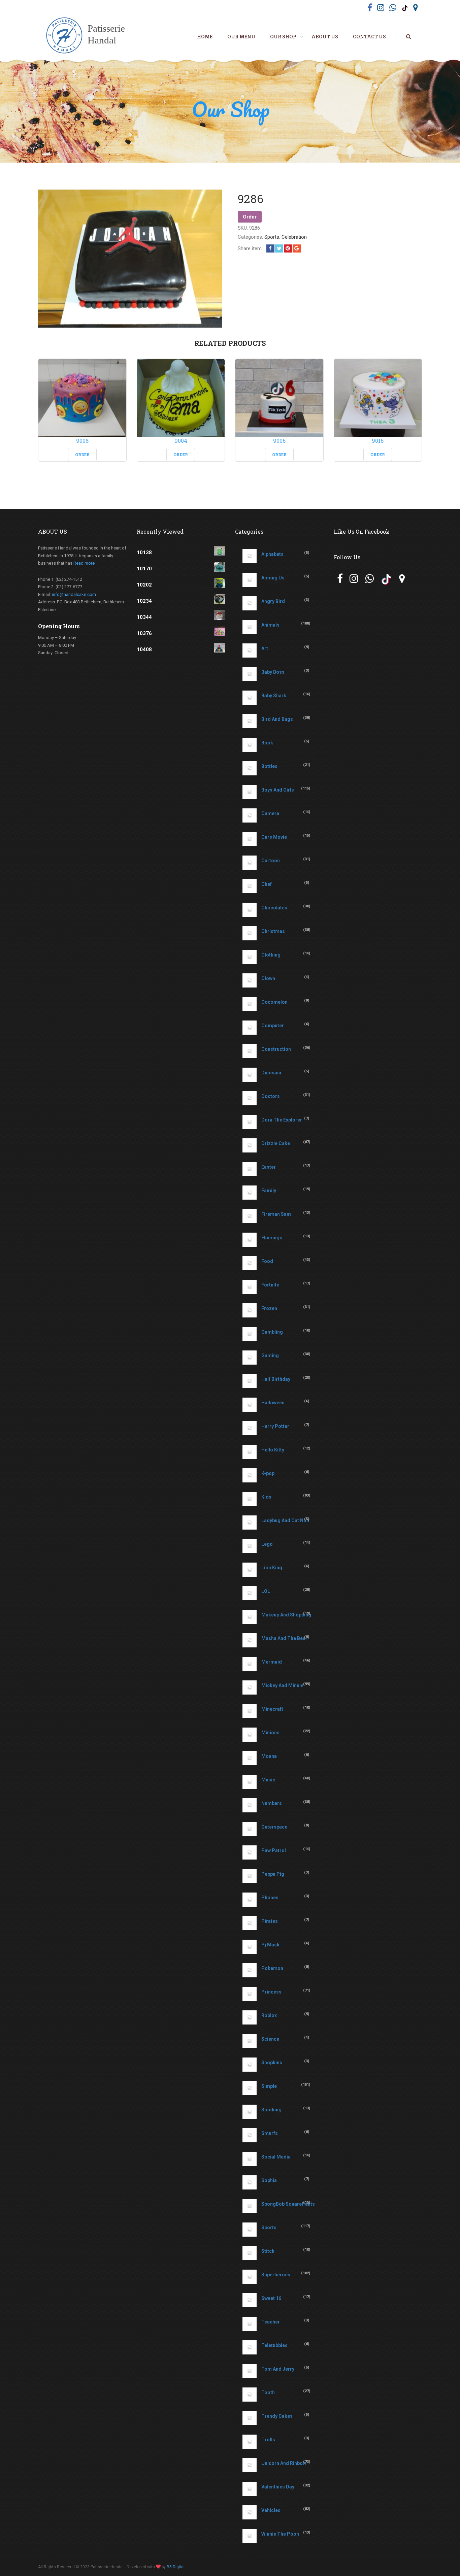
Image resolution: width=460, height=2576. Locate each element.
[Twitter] (279, 248)
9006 (279, 441)
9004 (181, 441)
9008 (82, 441)
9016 (378, 441)
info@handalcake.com (74, 594)
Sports (272, 237)
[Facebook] (270, 248)
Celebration (294, 237)
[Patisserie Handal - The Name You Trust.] (89, 36)
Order (250, 217)
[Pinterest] (288, 248)
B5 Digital (176, 2567)
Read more (84, 563)
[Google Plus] (297, 248)
